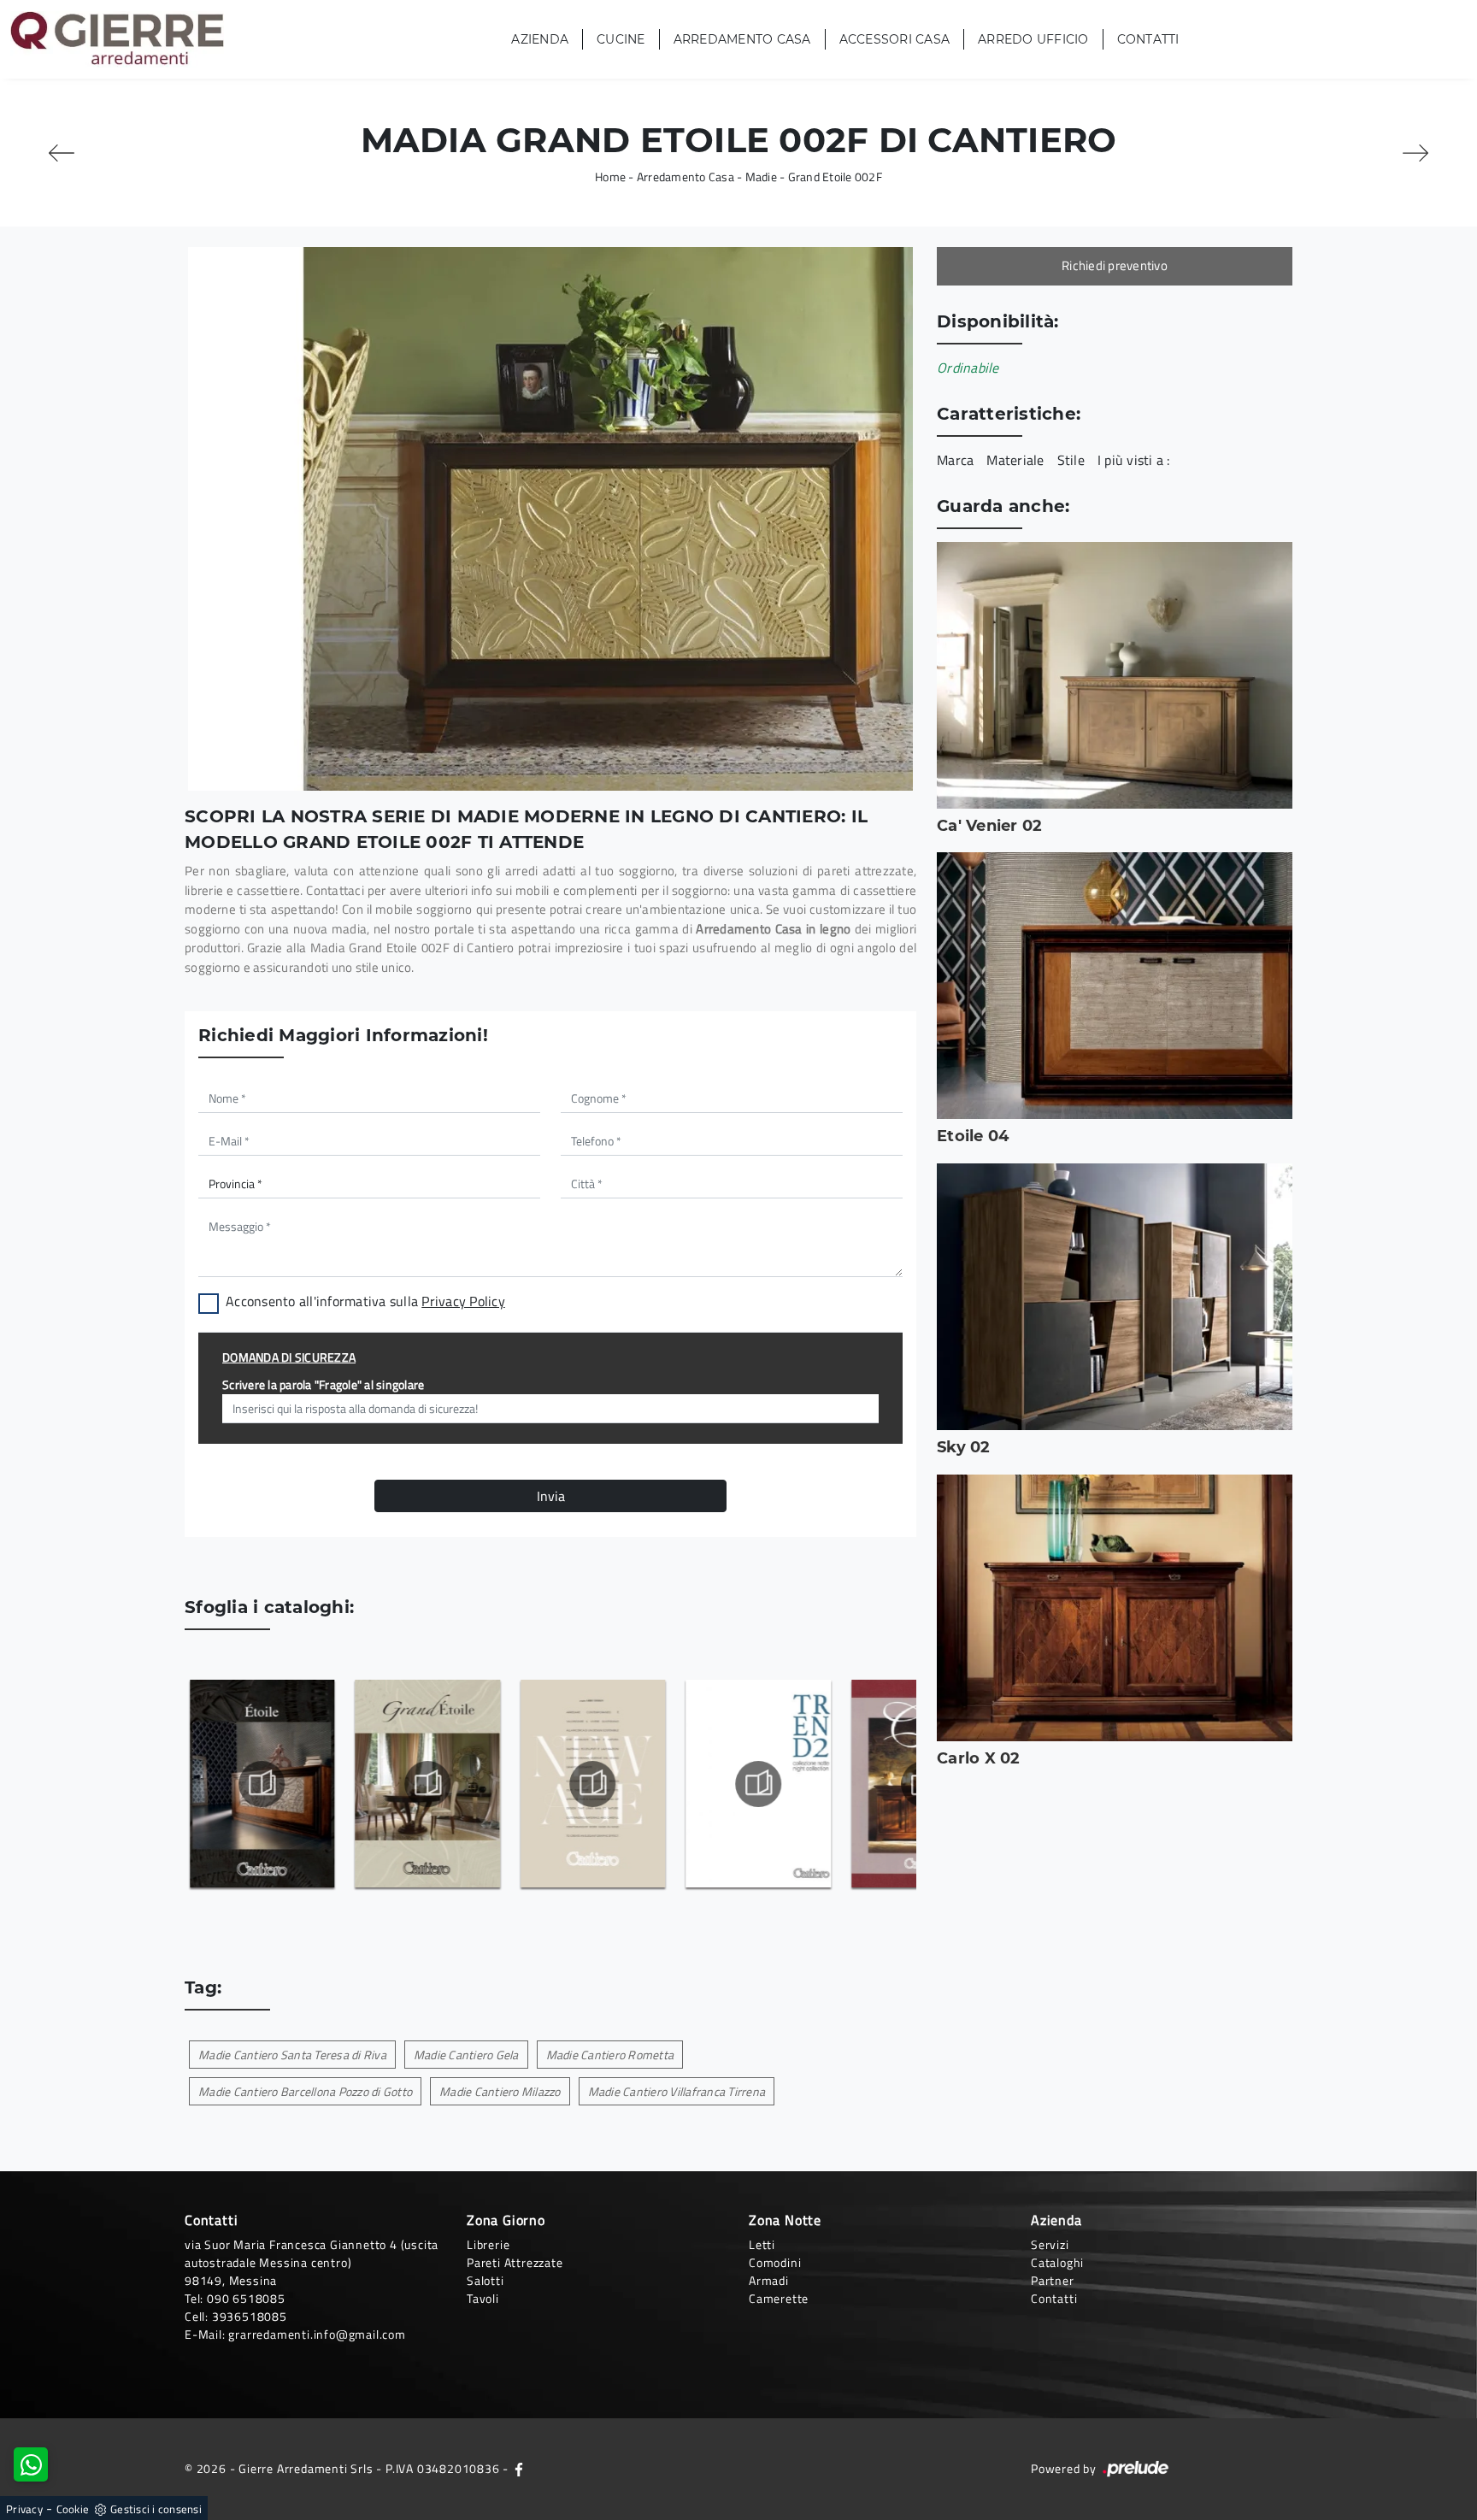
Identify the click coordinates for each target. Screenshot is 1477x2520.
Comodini (775, 2262)
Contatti (1148, 39)
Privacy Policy (463, 1301)
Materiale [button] (1015, 460)
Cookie (73, 2509)
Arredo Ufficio (1033, 39)
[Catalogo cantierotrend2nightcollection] (758, 1784)
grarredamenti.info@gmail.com (317, 2334)
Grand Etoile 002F (835, 177)
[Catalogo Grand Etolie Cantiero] (427, 1784)
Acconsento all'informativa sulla (365, 1301)
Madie (761, 177)
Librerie (488, 2244)
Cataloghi (1057, 2262)
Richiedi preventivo (1115, 265)
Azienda (540, 39)
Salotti (485, 2280)
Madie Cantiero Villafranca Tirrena (677, 2091)
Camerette (779, 2298)
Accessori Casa (895, 39)
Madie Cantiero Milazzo (500, 2091)
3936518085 (250, 2316)
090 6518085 (246, 2298)
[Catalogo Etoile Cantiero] (261, 1784)
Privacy (24, 2509)
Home (610, 177)
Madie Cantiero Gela (466, 2055)
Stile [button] (1071, 460)
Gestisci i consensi (156, 2509)
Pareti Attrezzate (515, 2262)
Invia (551, 1496)
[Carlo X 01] (62, 153)
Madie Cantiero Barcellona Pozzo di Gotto (305, 2091)
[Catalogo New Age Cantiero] (592, 1784)
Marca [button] (955, 460)
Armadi (769, 2280)
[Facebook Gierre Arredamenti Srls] (519, 2468)
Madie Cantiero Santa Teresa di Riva (292, 2055)
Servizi (1050, 2244)
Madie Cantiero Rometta (610, 2055)
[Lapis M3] (1415, 153)
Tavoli (483, 2298)
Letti (762, 2244)
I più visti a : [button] (1134, 460)
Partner (1053, 2280)
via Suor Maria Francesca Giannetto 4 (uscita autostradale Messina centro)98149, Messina (312, 2262)
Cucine (621, 39)
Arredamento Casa (742, 39)
